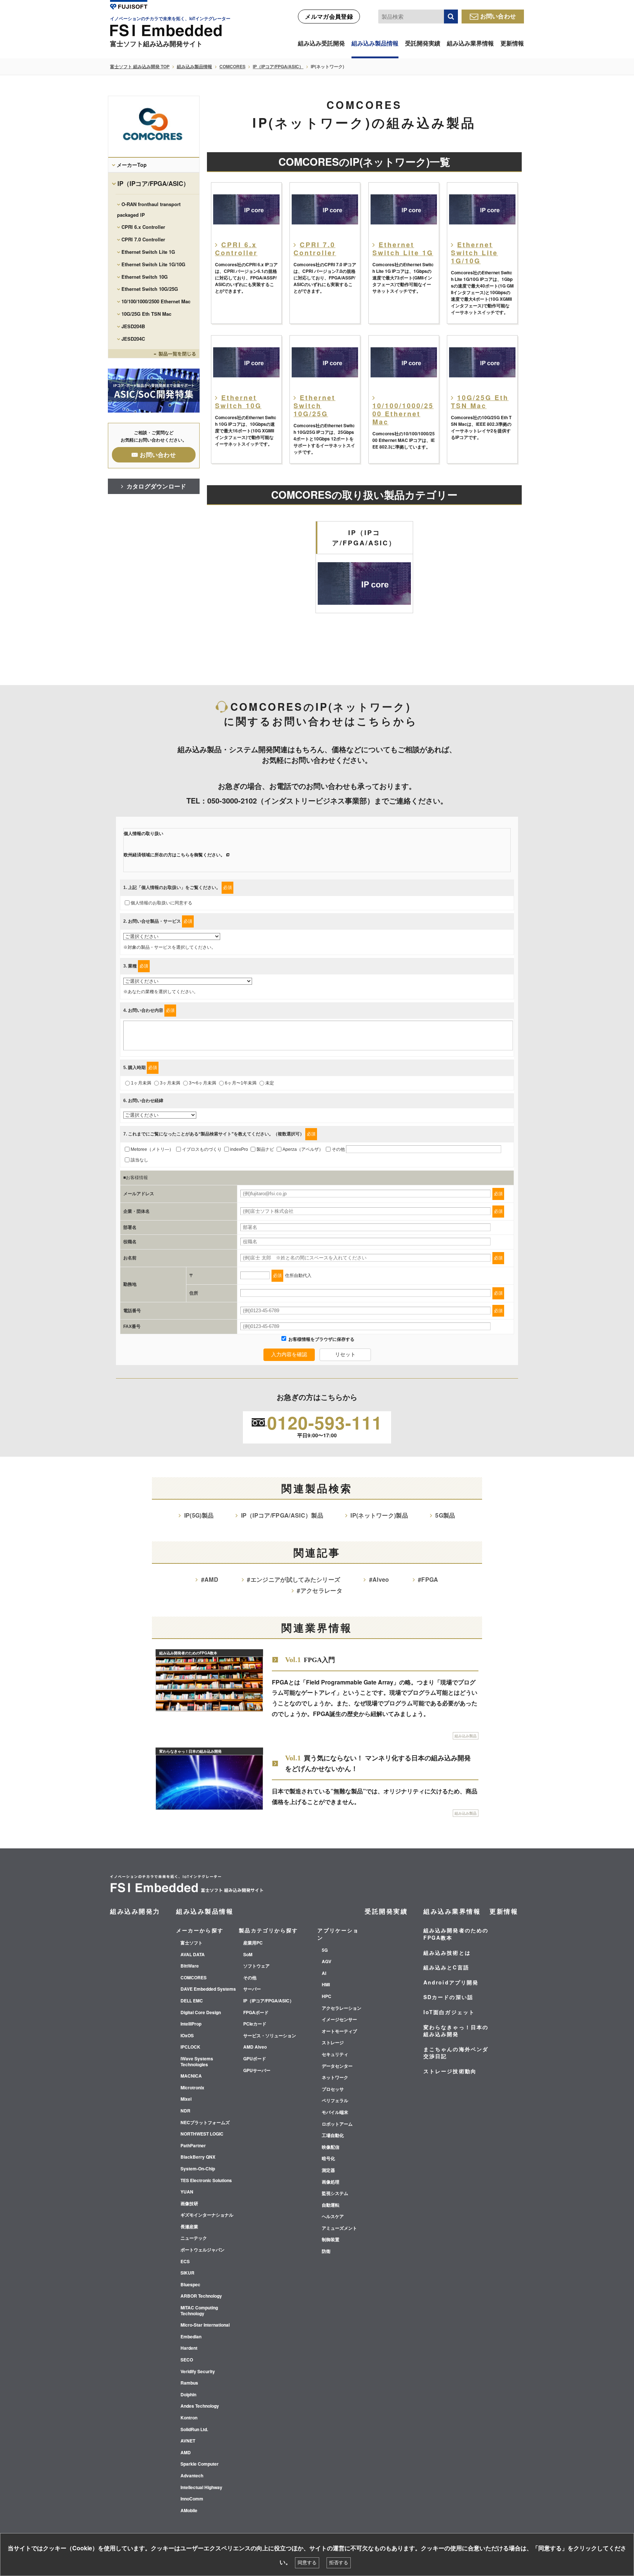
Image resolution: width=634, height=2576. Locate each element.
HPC (327, 1997)
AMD (186, 2453)
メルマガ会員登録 (329, 16)
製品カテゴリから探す (268, 1930)
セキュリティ (335, 2054)
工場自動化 (333, 2136)
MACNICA (191, 2076)
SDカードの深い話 (448, 1997)
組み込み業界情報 (470, 43)
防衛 (326, 2251)
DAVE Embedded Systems (208, 1989)
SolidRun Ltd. (194, 2430)
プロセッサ (333, 2089)
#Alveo (379, 1579)
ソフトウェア (256, 1966)
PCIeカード (255, 2024)
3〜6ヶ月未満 (203, 1083)
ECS (185, 2262)
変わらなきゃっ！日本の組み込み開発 (456, 2031)
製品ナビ (265, 1149)
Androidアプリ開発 (451, 1982)
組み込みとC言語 (446, 1967)
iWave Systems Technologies (197, 2062)
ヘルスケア (333, 2217)
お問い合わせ (498, 16)
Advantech (192, 2476)
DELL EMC (192, 2001)
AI (324, 1973)
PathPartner (193, 2146)
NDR (185, 2111)
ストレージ (333, 2043)
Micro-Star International (205, 2325)
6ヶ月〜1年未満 (241, 1083)
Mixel (186, 2099)
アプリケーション (338, 1934)
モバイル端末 (335, 2112)
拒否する (339, 2563)
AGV (327, 1962)
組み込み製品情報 (375, 43)
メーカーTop (132, 165)
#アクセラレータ (320, 1590)
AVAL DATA (193, 1955)
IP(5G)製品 (199, 1515)
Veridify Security (198, 2372)
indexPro (239, 1149)
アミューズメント (339, 2228)
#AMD (210, 1579)
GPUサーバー (257, 2071)
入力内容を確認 (289, 1354)
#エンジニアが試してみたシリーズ (294, 1579)
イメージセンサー (339, 2020)
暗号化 (328, 2159)
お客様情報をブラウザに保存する (321, 1339)
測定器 (328, 2170)
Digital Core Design (201, 2013)
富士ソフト (192, 1943)
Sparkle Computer (200, 2464)
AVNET (188, 2441)
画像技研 (189, 2204)
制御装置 (331, 2240)
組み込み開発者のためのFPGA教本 (456, 1934)
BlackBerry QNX (198, 2157)
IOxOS (187, 2036)
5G (325, 1950)
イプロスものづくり (202, 1149)
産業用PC (253, 1943)
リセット (345, 1354)
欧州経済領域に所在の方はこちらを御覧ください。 (174, 855)
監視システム (335, 2193)
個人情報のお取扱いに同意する (161, 903)
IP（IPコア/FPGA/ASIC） (278, 66)
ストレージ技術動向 (450, 2071)
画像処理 (331, 2182)
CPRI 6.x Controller (143, 227)
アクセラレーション (342, 2008)
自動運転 (331, 2205)
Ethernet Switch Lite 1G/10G (153, 264)
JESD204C (133, 339)
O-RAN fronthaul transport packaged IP (149, 209)
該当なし (139, 1160)
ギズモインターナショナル (207, 2215)
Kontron (189, 2418)
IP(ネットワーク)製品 (379, 1515)
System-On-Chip (198, 2169)
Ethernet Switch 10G (145, 277)
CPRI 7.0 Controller (143, 239)
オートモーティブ (339, 2031)
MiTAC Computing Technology (199, 2311)
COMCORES (232, 66)
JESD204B (133, 326)
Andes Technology (200, 2406)
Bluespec (190, 2285)
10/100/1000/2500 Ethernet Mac (156, 301)
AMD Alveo (255, 2047)
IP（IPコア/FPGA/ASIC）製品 (282, 1515)
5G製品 (445, 1515)
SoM (248, 1955)
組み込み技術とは (447, 1953)
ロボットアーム (337, 2124)
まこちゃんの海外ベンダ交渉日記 (456, 2053)
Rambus (189, 2383)
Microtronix (192, 2088)
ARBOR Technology (201, 2296)
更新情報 (512, 43)
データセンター (337, 2066)
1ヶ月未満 (141, 1083)
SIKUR (187, 2273)
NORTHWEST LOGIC (202, 2134)
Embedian (191, 2337)
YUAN (187, 2192)
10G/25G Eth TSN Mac (146, 314)
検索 (451, 17)
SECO (187, 2360)
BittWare (190, 1966)
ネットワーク (335, 2078)
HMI (326, 1985)
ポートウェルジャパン (203, 2250)
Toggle (154, 354)
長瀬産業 (189, 2227)
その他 (338, 1149)
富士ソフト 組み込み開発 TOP (140, 66)
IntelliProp (191, 2024)
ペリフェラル (335, 2101)
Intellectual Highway (201, 2488)
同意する (307, 2563)
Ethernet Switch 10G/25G (150, 289)
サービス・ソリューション (270, 2036)
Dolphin (188, 2395)
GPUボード (255, 2059)
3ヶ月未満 (170, 1083)
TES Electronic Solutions (206, 2181)
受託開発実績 (423, 43)
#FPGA (428, 1579)
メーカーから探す (200, 1930)
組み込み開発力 (135, 1911)
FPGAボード (256, 2013)
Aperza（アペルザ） (303, 1149)
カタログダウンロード (156, 486)
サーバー (252, 1989)
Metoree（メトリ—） (152, 1149)
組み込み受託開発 (321, 43)
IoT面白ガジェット (449, 2012)
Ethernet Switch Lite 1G (148, 252)
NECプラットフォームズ (205, 2123)
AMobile (189, 2511)
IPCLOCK (190, 2047)
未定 (270, 1083)
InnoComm (192, 2499)
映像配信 (331, 2147)
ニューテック (194, 2238)
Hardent (189, 2348)
